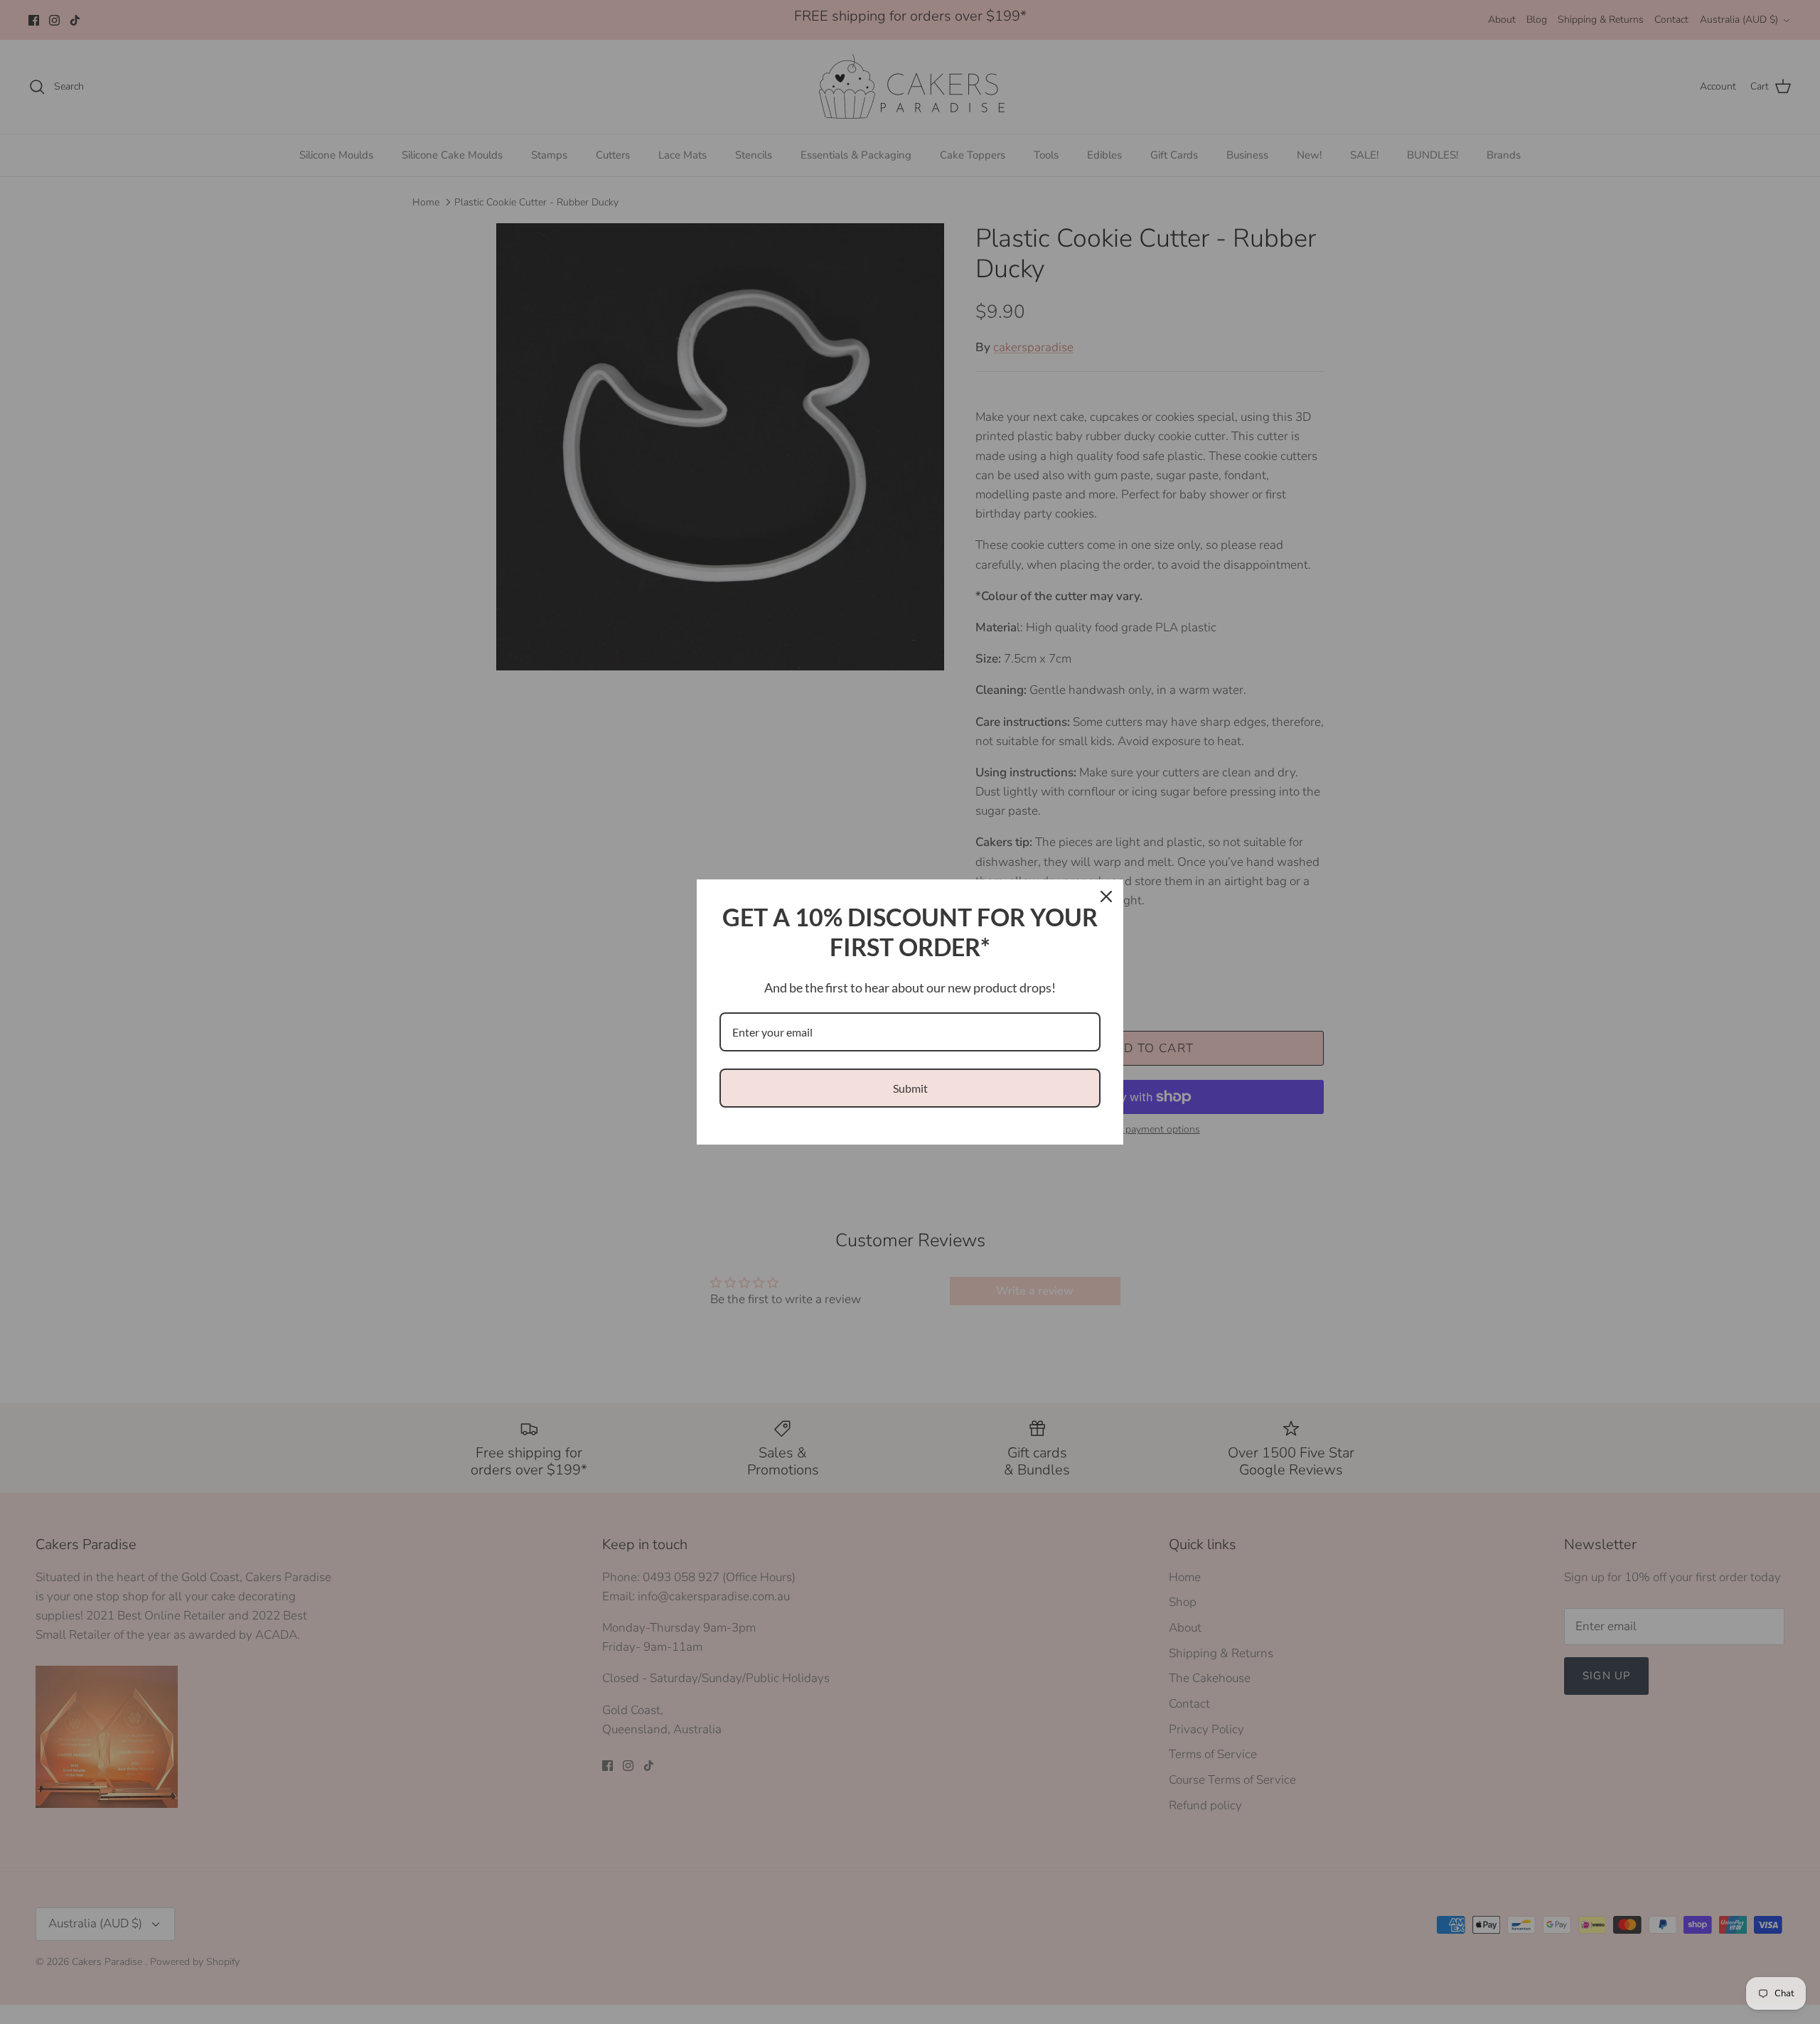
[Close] (1106, 896)
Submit (910, 1088)
